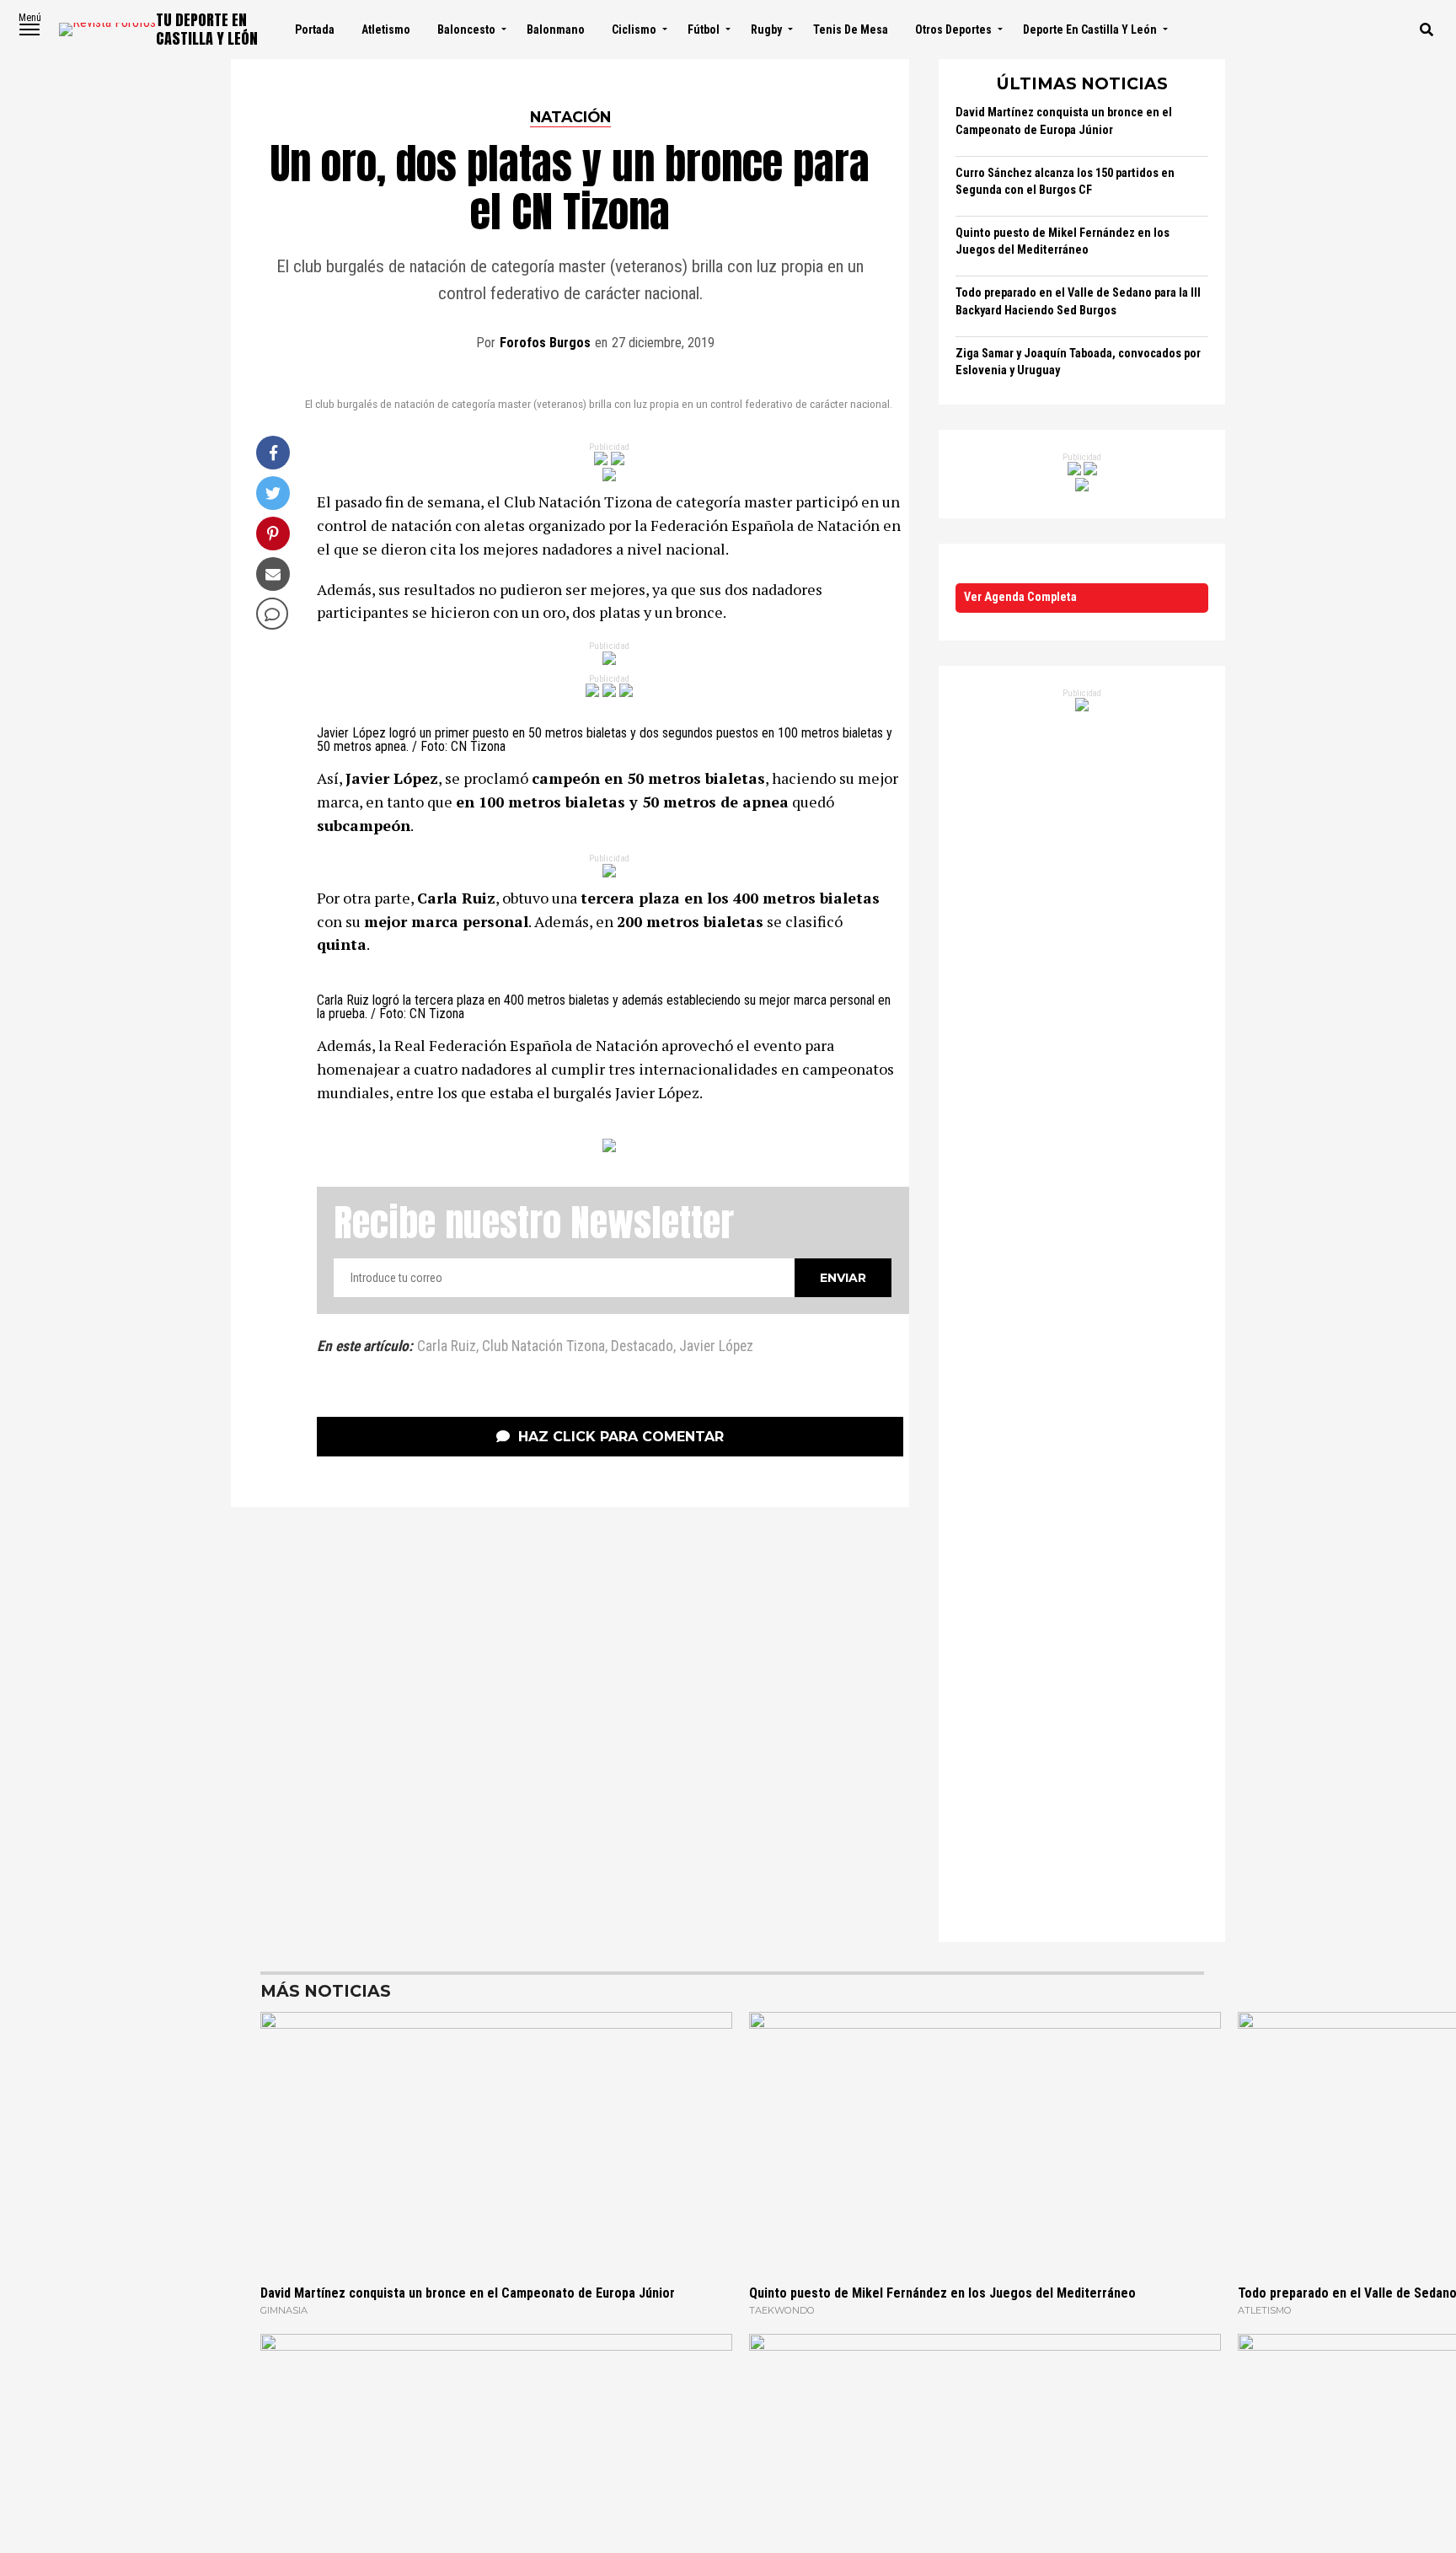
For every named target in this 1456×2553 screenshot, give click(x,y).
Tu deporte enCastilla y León (207, 29)
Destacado (642, 1347)
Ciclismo (634, 29)
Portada (315, 29)
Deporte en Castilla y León (1090, 29)
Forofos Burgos (545, 343)
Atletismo (386, 29)
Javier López (716, 1347)
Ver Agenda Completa (1020, 597)
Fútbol (704, 29)
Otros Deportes (953, 29)
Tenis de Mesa (851, 29)
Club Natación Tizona (543, 1347)
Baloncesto (466, 29)
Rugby (766, 29)
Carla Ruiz (447, 1347)
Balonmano (556, 29)
